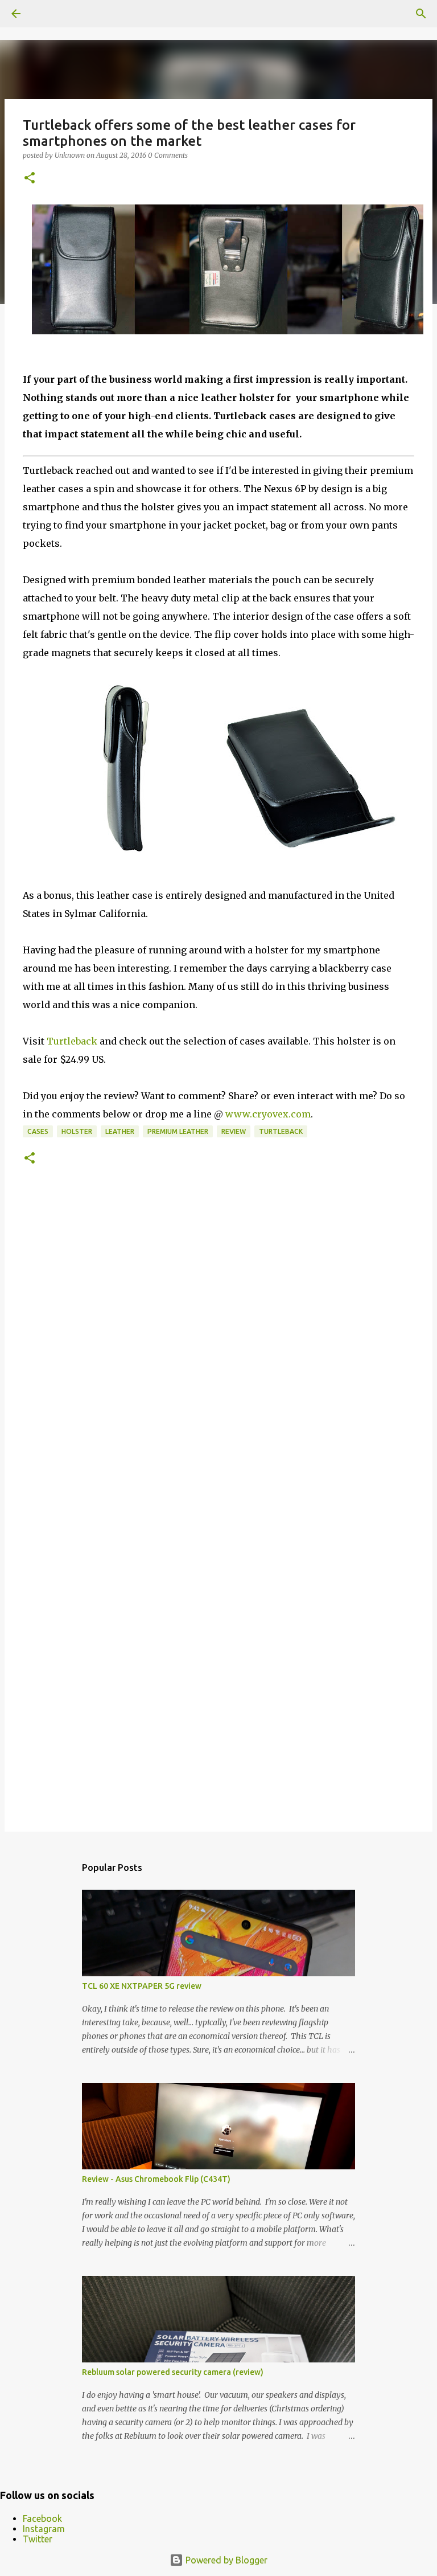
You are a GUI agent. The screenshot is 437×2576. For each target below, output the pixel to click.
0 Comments (168, 155)
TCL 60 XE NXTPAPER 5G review (142, 1986)
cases (38, 1131)
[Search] (421, 14)
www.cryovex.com (268, 1114)
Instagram (44, 2529)
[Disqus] (218, 1355)
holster (77, 1131)
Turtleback (72, 1041)
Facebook (42, 2518)
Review (234, 1131)
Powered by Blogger (225, 2560)
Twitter (38, 2539)
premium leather (178, 1131)
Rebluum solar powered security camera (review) (173, 2372)
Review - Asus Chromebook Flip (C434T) (156, 2179)
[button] (30, 179)
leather (120, 1131)
